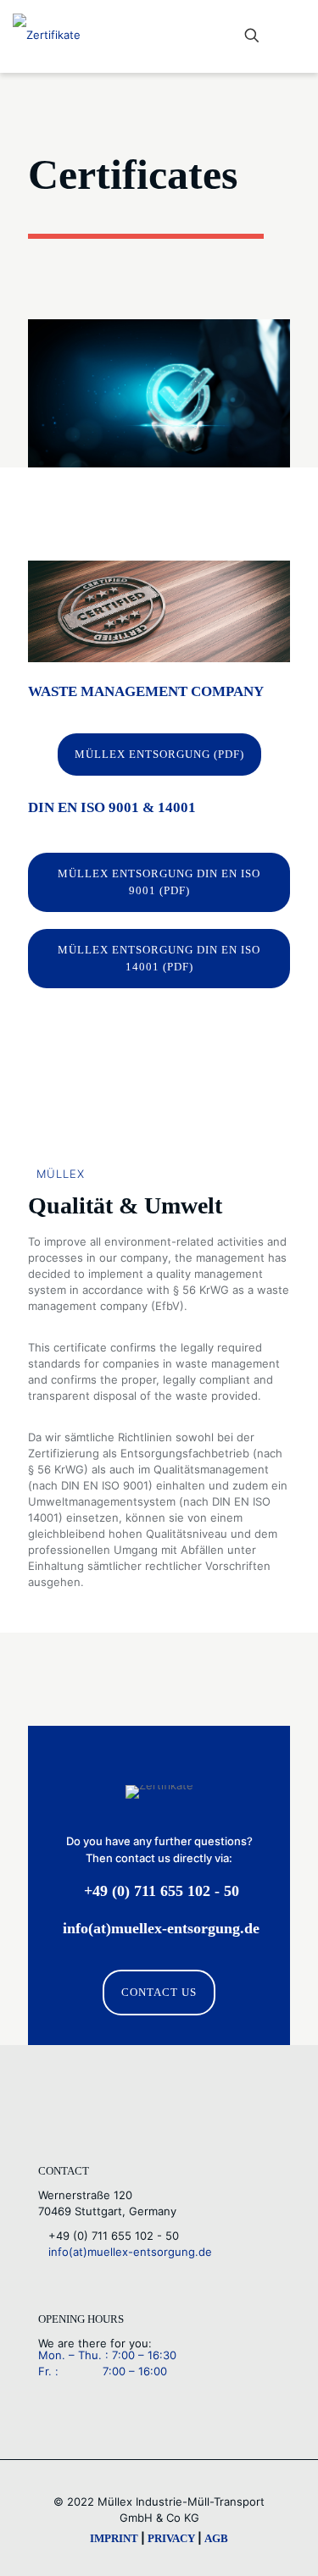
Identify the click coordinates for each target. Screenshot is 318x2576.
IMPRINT (114, 2538)
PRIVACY (171, 2538)
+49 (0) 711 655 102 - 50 (109, 2236)
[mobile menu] (295, 36)
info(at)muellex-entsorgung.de (125, 2252)
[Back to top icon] (283, 2541)
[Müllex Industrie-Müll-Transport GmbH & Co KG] (47, 34)
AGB (216, 2538)
